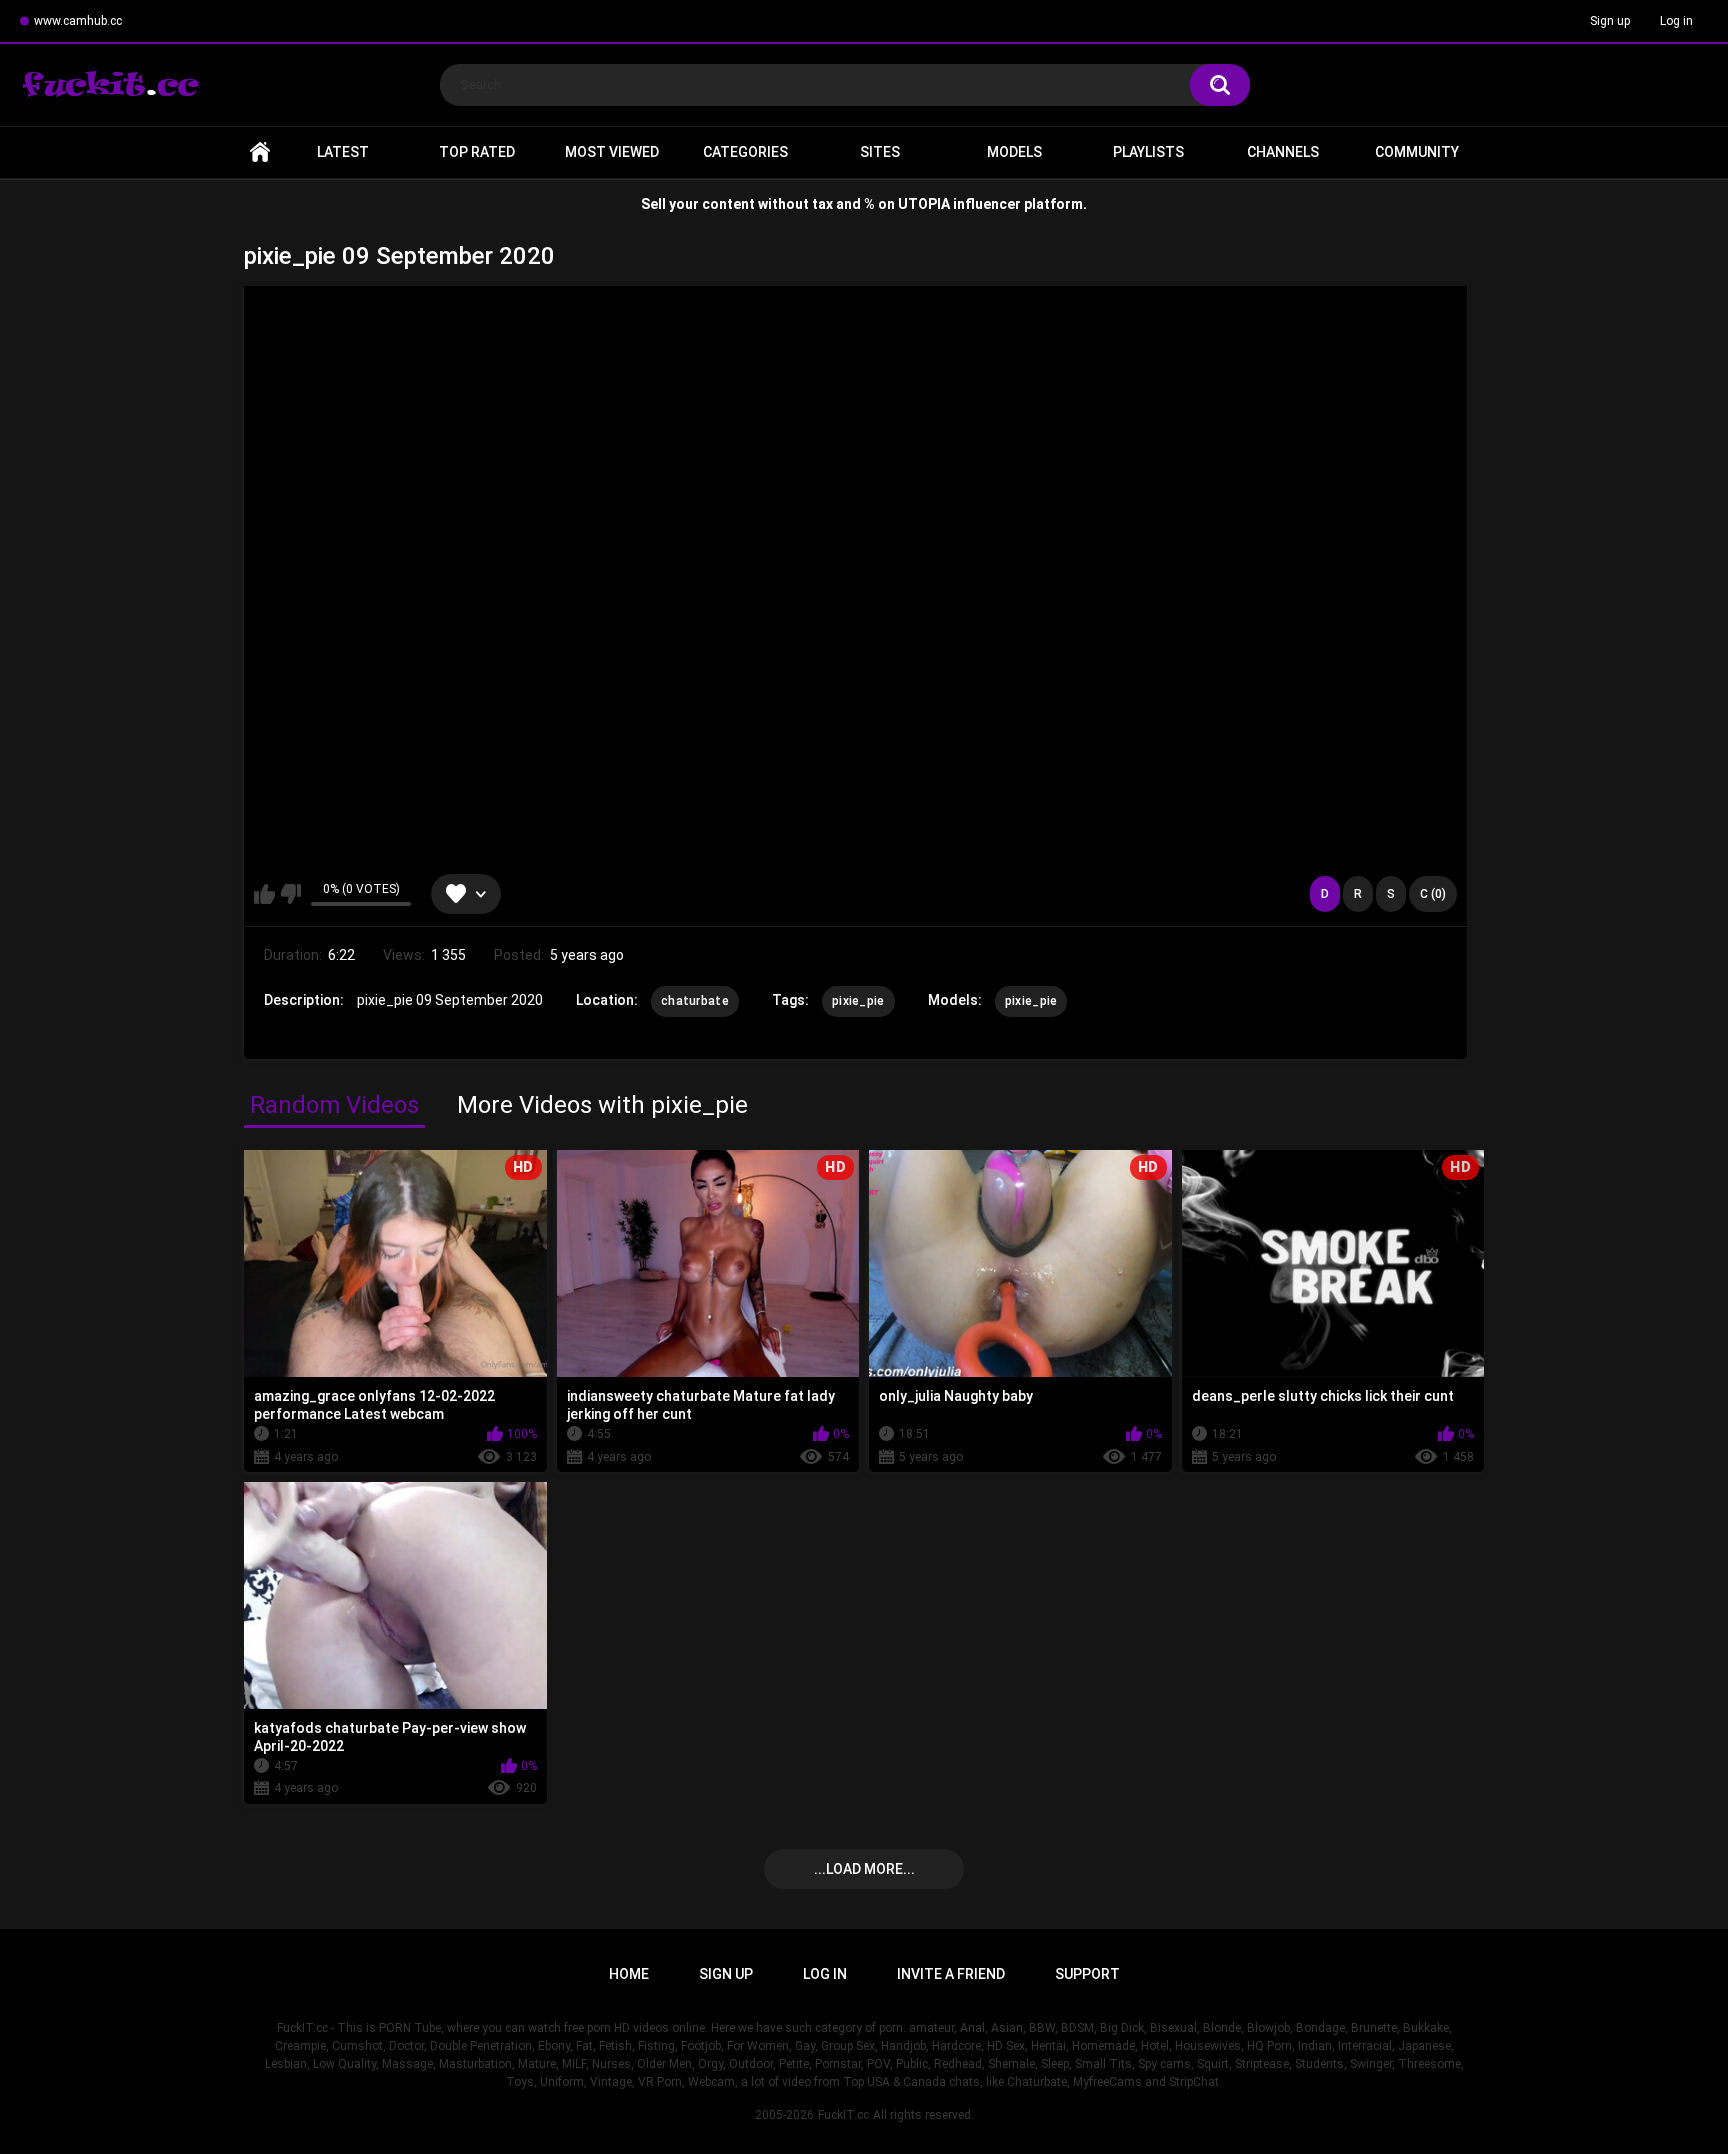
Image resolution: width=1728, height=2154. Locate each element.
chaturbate (695, 1001)
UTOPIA (924, 204)
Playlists (1148, 152)
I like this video (264, 894)
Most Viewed (612, 152)
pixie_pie (858, 1001)
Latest (343, 152)
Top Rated (477, 152)
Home (260, 152)
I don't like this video (290, 894)
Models (1014, 152)
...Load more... (864, 1869)
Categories (745, 152)
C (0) (1433, 894)
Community (1417, 152)
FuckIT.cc (843, 2115)
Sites (880, 152)
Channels (1283, 152)
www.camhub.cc (78, 21)
